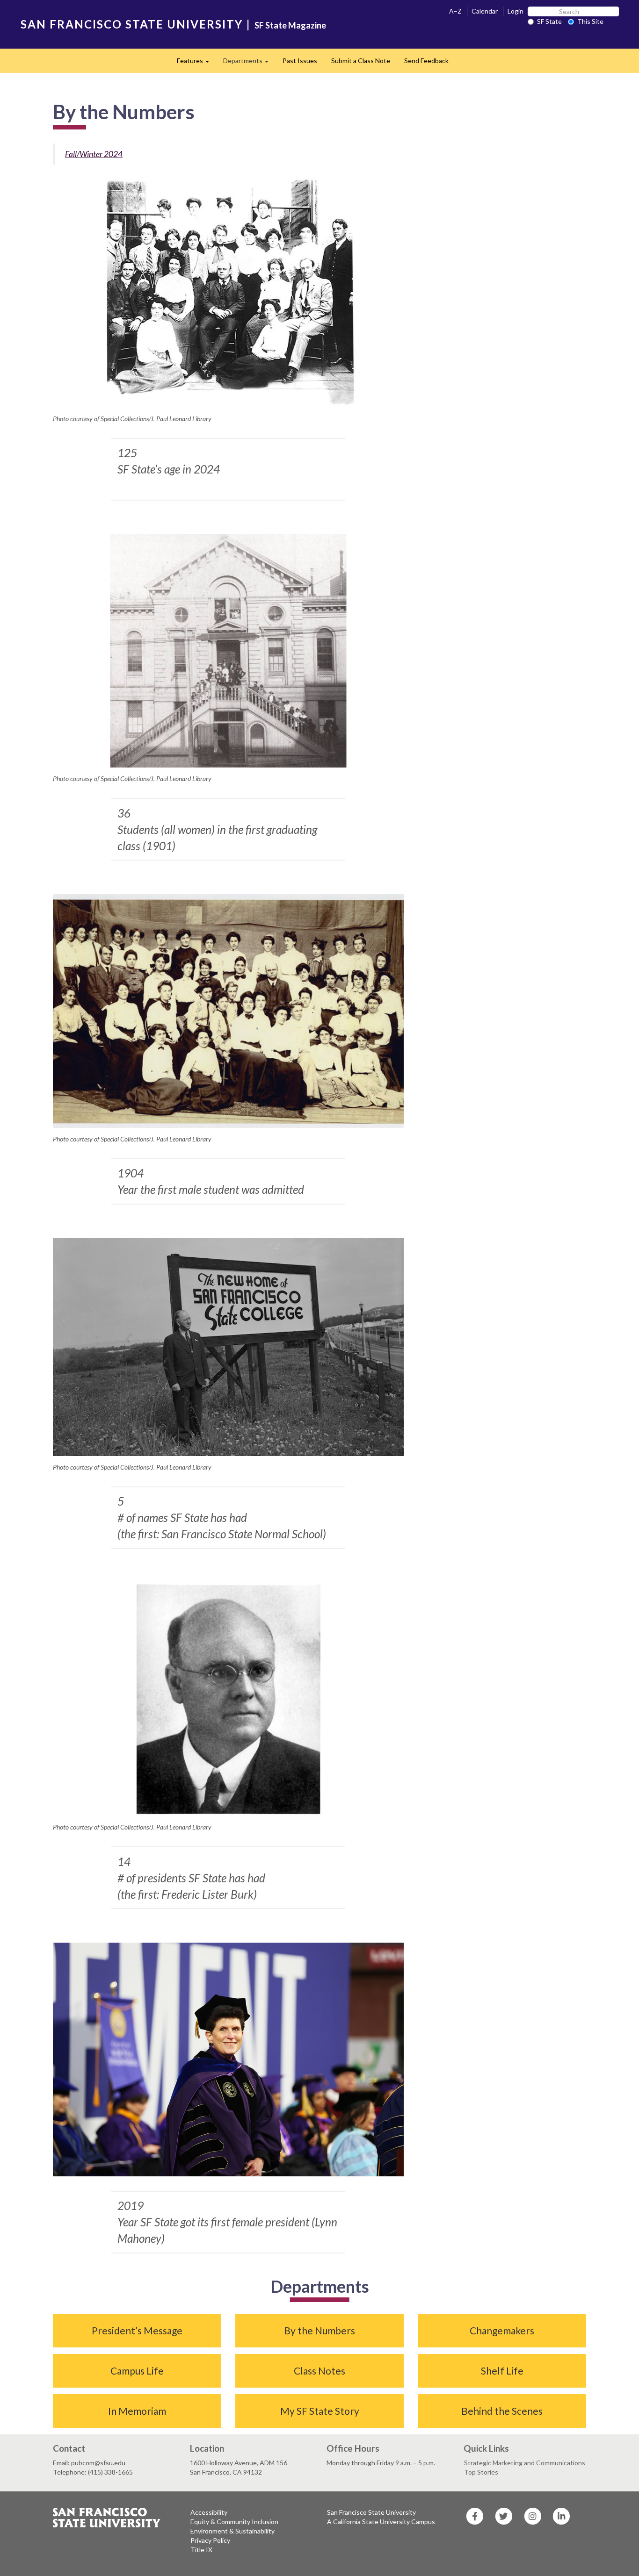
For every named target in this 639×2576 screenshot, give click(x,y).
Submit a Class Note (361, 61)
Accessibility (209, 2512)
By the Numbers (319, 2330)
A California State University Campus (381, 2522)
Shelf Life (502, 2371)
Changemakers (502, 2330)
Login (516, 11)
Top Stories (481, 2472)
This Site (590, 21)
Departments (249, 63)
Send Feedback (426, 61)
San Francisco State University (371, 2512)
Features (196, 63)
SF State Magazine (290, 25)
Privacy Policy (210, 2540)
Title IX (201, 2550)
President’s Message (137, 2330)
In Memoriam (137, 2411)
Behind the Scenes (502, 2411)
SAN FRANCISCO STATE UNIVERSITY (132, 24)
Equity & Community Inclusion (234, 2522)
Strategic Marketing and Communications (525, 2463)
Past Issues (300, 61)
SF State (549, 21)
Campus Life (137, 2371)
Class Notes (319, 2371)
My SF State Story (320, 2411)
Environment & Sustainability (232, 2531)
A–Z (455, 11)
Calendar (485, 11)
